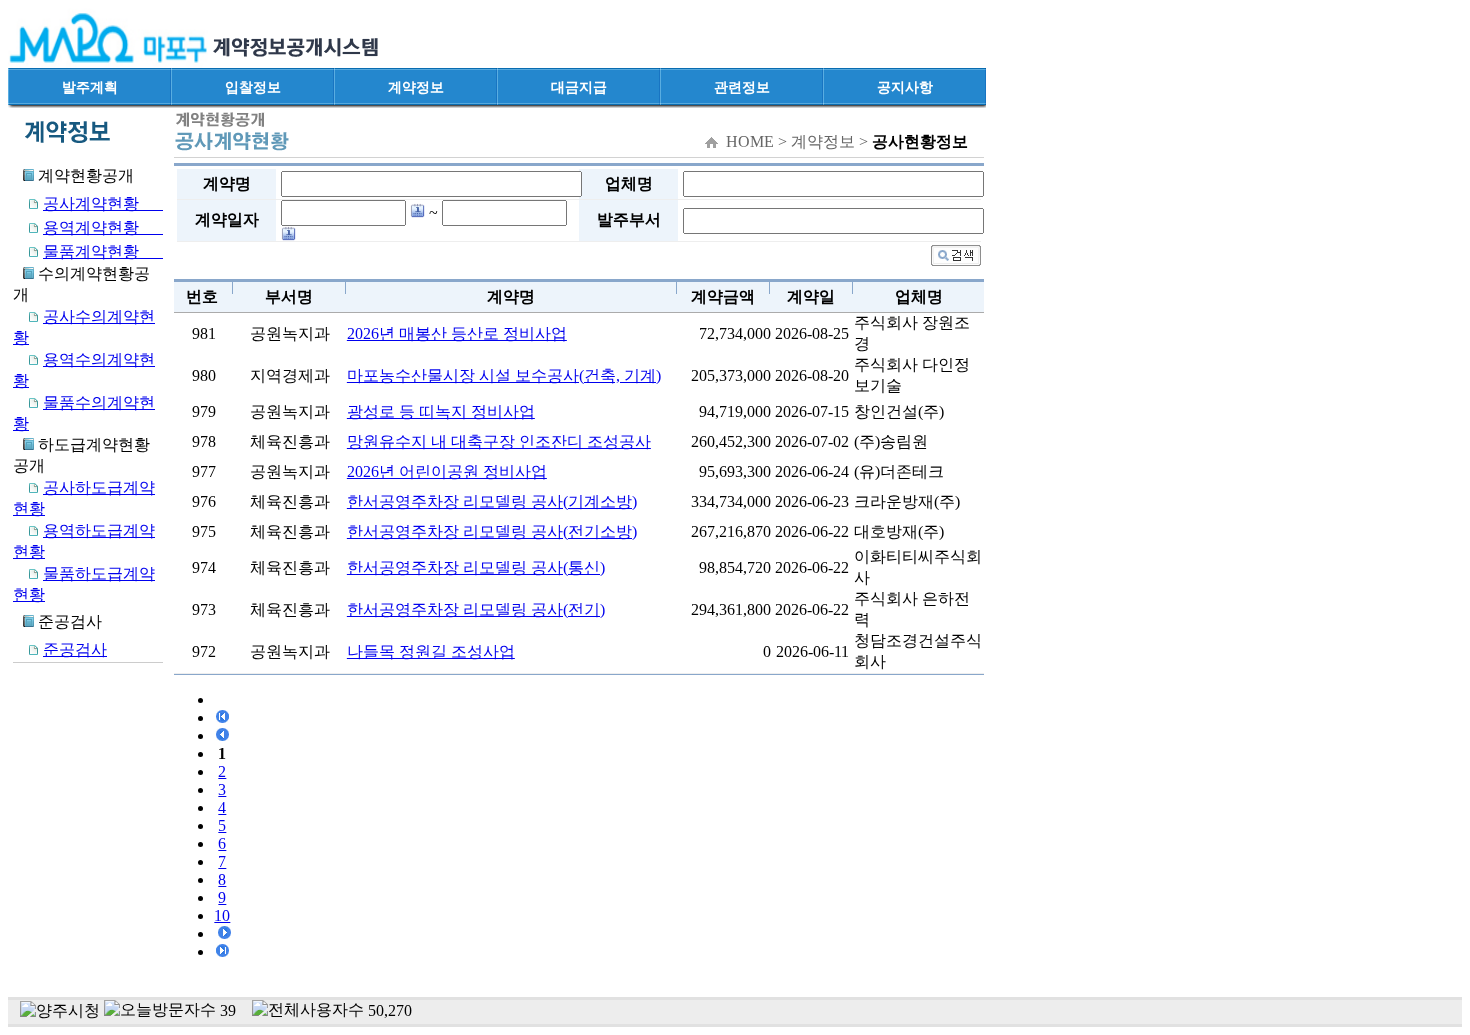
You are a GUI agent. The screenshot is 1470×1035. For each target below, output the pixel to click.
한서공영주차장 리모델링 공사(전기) (476, 609)
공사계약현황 (103, 203)
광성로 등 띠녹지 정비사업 (441, 411)
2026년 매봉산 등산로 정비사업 (457, 333)
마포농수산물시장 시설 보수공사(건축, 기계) (504, 375)
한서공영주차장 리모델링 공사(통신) (476, 567)
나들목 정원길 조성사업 (431, 651)
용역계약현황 (103, 227)
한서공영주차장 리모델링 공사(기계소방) (492, 501)
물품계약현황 (103, 251)
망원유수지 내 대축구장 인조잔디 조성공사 (499, 441)
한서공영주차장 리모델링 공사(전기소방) (492, 531)
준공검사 (75, 649)
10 (222, 915)
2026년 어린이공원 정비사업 (447, 471)
